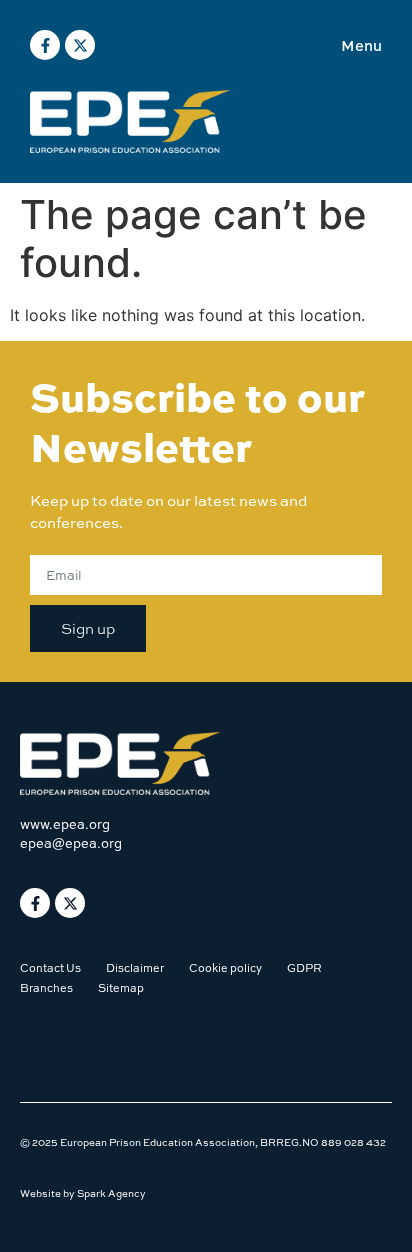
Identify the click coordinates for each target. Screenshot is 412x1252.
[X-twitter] (80, 45)
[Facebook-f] (45, 45)
